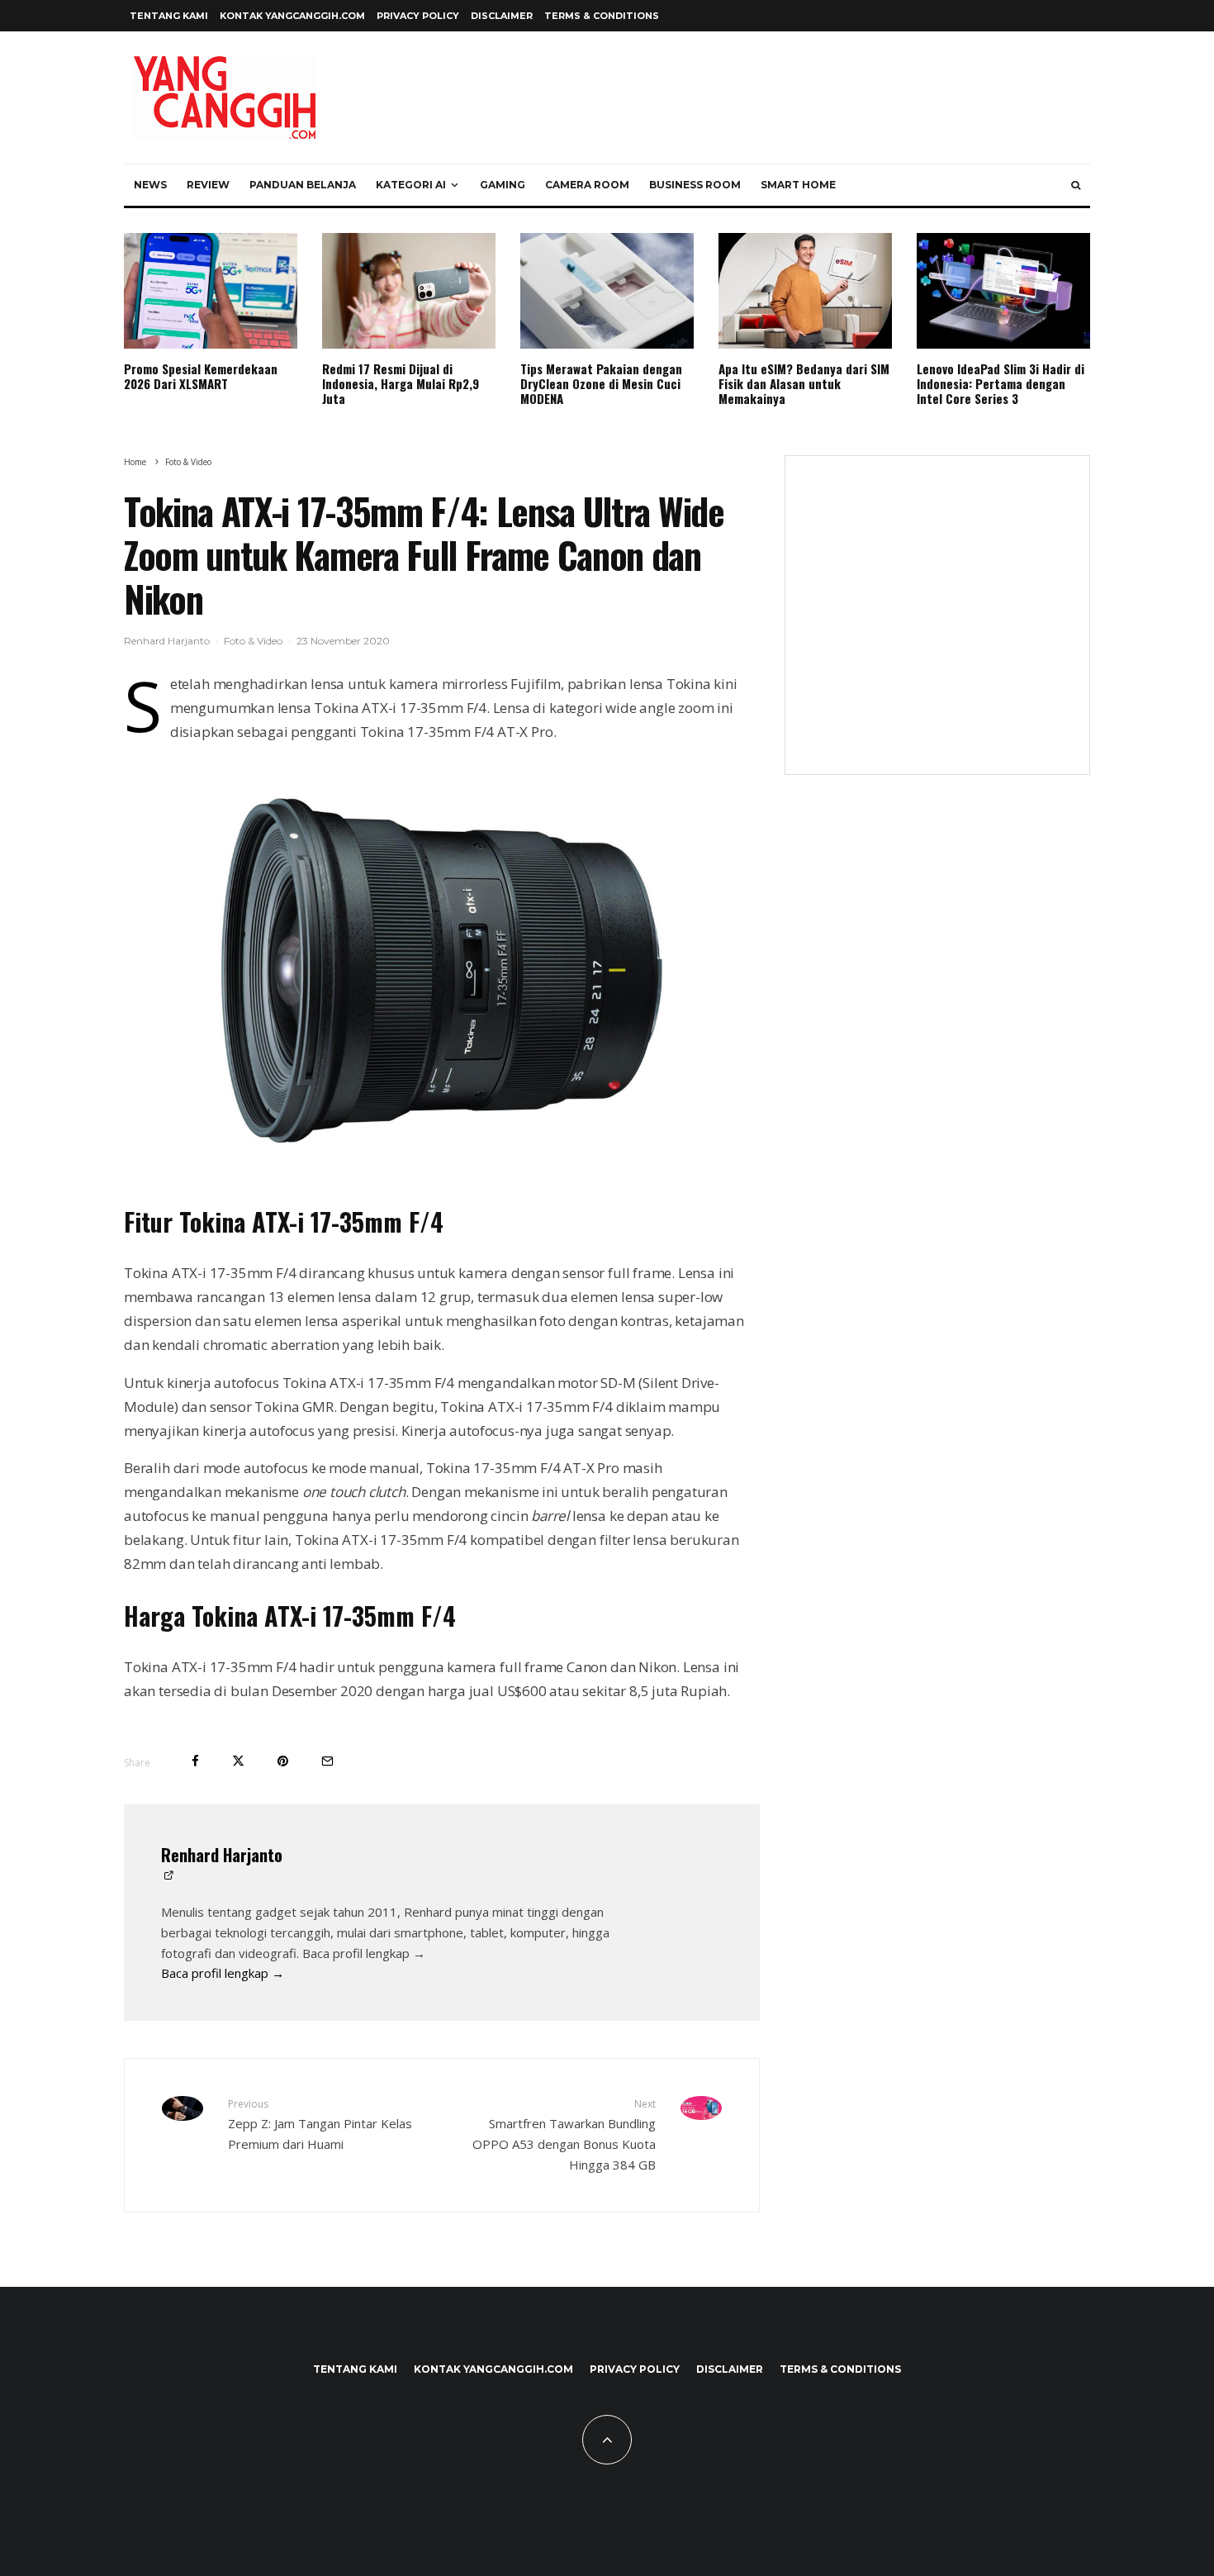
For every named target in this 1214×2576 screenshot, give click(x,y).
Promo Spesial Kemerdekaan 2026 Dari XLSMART (201, 376)
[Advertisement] (937, 625)
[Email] (327, 1761)
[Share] (195, 1761)
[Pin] (283, 1761)
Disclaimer (502, 16)
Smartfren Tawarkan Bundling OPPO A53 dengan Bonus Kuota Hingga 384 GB (564, 2134)
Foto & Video (253, 641)
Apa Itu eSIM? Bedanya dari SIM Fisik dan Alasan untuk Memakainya (804, 383)
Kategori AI (411, 185)
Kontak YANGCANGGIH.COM (292, 16)
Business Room (695, 185)
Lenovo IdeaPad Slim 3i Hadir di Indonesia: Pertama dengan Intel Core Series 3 (1001, 383)
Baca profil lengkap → (223, 1973)
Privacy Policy (418, 16)
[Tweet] (238, 1761)
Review (208, 185)
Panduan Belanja (303, 185)
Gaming (503, 185)
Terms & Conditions (602, 16)
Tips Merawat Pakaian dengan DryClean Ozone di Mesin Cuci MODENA (601, 383)
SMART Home (798, 185)
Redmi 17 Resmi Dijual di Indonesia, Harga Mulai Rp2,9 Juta (401, 383)
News (150, 185)
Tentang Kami (169, 16)
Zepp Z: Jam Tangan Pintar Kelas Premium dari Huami (320, 2124)
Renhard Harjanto (167, 641)
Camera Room (587, 185)
